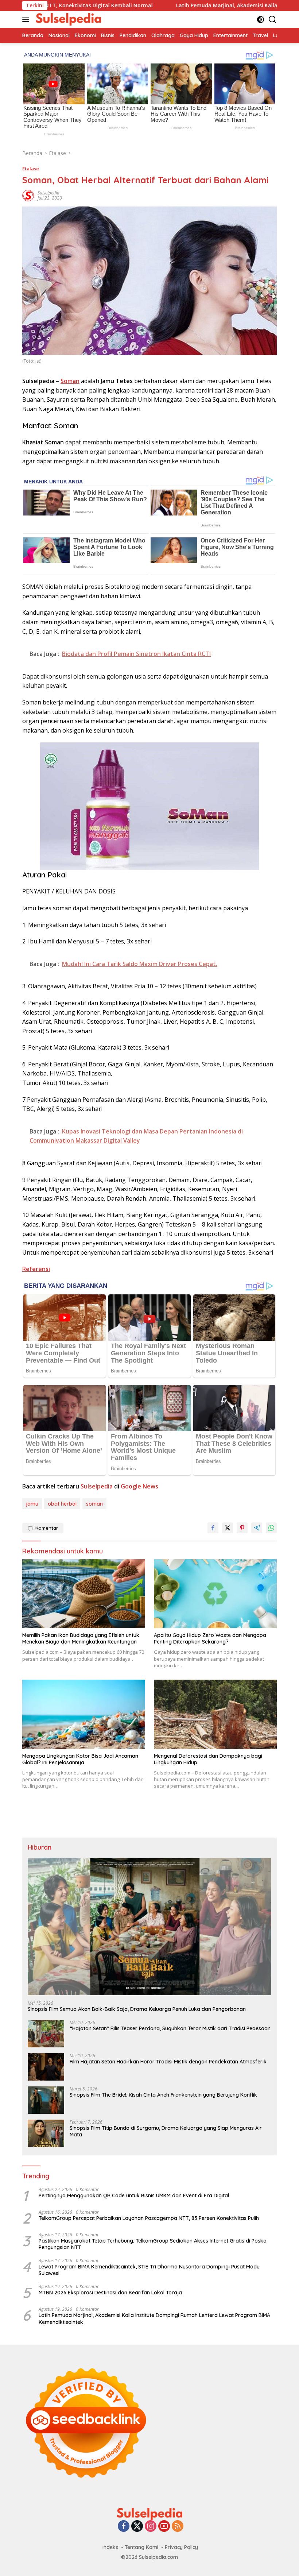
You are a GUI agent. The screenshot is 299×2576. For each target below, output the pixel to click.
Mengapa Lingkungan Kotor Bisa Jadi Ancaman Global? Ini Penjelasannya (80, 1759)
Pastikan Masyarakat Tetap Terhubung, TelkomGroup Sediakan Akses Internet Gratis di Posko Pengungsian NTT (153, 2244)
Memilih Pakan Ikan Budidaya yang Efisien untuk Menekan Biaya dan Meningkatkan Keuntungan (81, 1638)
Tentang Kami (141, 2547)
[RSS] (178, 2527)
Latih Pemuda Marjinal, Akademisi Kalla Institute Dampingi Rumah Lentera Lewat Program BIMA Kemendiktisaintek (154, 2318)
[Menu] (27, 19)
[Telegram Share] (257, 1528)
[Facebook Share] (213, 1528)
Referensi (36, 1269)
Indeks (110, 2547)
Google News (139, 1486)
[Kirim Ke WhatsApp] (271, 1528)
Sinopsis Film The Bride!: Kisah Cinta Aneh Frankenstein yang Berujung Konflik (163, 2095)
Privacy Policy (181, 2547)
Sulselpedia (48, 193)
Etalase (31, 169)
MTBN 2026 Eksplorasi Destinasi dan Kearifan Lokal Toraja (110, 2293)
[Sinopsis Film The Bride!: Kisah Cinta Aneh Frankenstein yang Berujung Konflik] (46, 2100)
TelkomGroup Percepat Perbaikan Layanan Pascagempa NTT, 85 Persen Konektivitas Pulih (149, 2218)
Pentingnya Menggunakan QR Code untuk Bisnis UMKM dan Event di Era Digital (134, 2195)
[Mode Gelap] (261, 20)
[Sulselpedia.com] (67, 19)
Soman (70, 381)
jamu (32, 1504)
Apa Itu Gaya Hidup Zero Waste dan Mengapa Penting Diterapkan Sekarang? (210, 1638)
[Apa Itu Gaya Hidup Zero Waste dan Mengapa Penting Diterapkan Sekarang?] (215, 1594)
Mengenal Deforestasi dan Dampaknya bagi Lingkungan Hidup (208, 1759)
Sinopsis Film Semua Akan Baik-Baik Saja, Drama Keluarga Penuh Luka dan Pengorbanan (137, 2009)
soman (94, 1504)
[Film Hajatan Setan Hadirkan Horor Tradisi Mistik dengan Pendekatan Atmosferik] (46, 2067)
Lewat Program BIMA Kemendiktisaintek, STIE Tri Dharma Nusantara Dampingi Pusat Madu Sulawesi (149, 2270)
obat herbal (62, 1504)
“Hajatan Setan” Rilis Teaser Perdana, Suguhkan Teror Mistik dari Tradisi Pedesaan (170, 2028)
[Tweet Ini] (228, 1528)
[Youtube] (164, 2527)
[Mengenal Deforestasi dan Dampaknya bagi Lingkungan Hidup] (215, 1714)
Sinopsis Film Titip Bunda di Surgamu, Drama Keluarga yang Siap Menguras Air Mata (166, 2131)
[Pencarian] (273, 20)
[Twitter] (137, 2527)
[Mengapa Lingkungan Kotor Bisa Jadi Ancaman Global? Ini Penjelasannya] (84, 1714)
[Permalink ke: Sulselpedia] (28, 195)
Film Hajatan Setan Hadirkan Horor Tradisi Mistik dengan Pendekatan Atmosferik (168, 2062)
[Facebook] (124, 2527)
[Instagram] (151, 2527)
